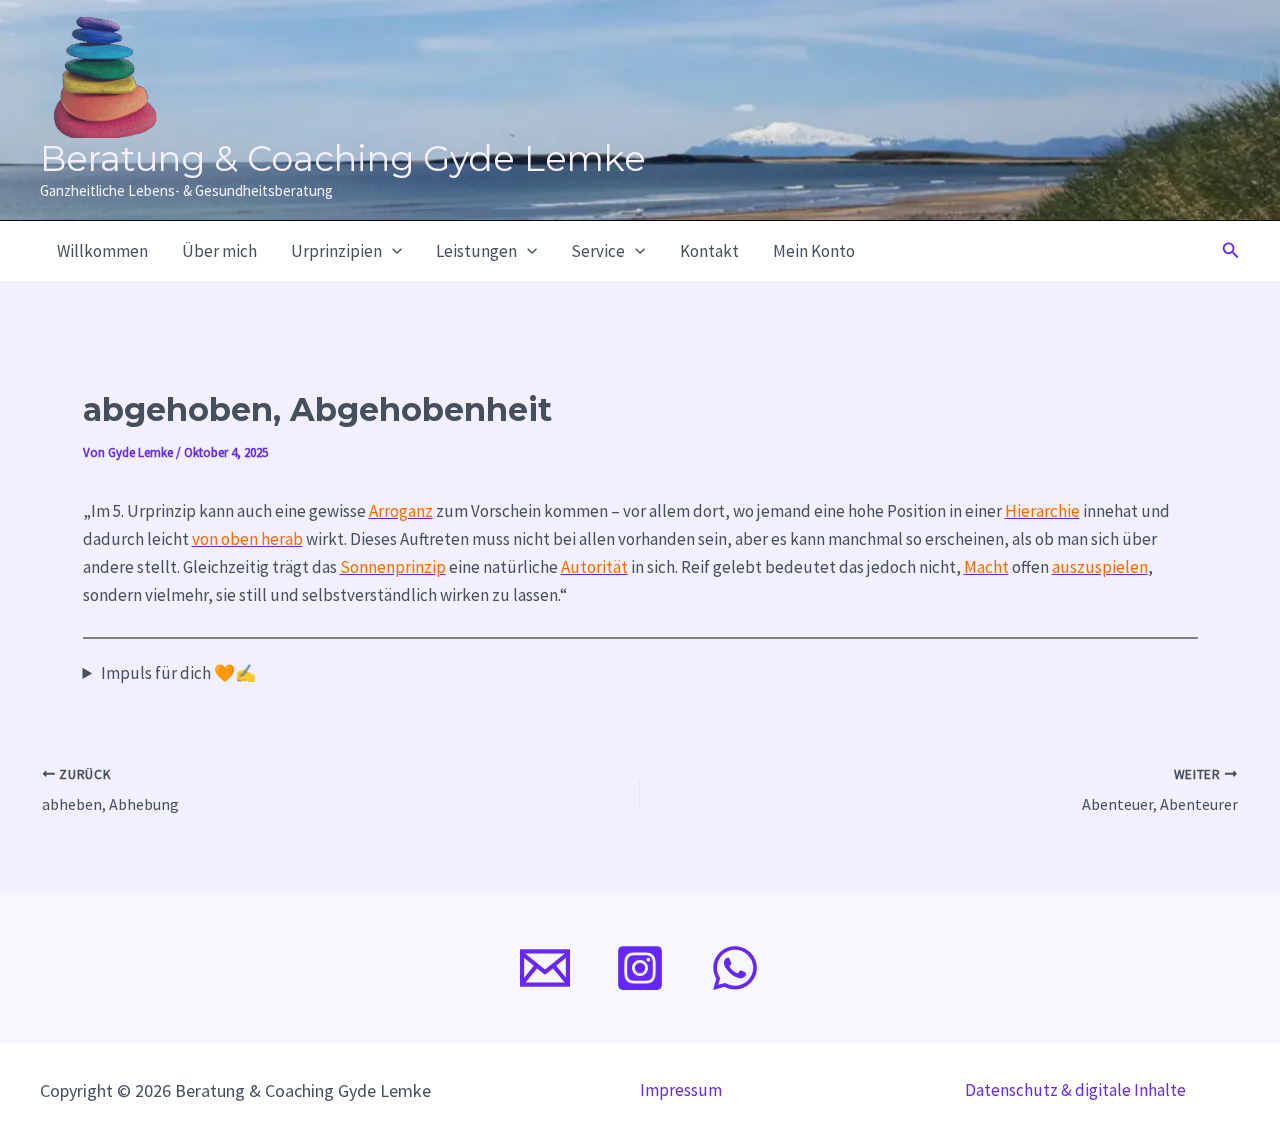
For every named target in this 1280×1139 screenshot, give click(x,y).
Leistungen (476, 251)
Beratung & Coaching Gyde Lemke (343, 158)
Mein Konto (814, 251)
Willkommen (102, 251)
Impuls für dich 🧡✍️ (178, 673)
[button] (392, 251)
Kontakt (709, 251)
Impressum (681, 1090)
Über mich (219, 251)
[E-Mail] (545, 968)
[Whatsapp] (735, 968)
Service (598, 251)
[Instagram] (640, 968)
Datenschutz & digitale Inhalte (1075, 1090)
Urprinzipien (336, 251)
